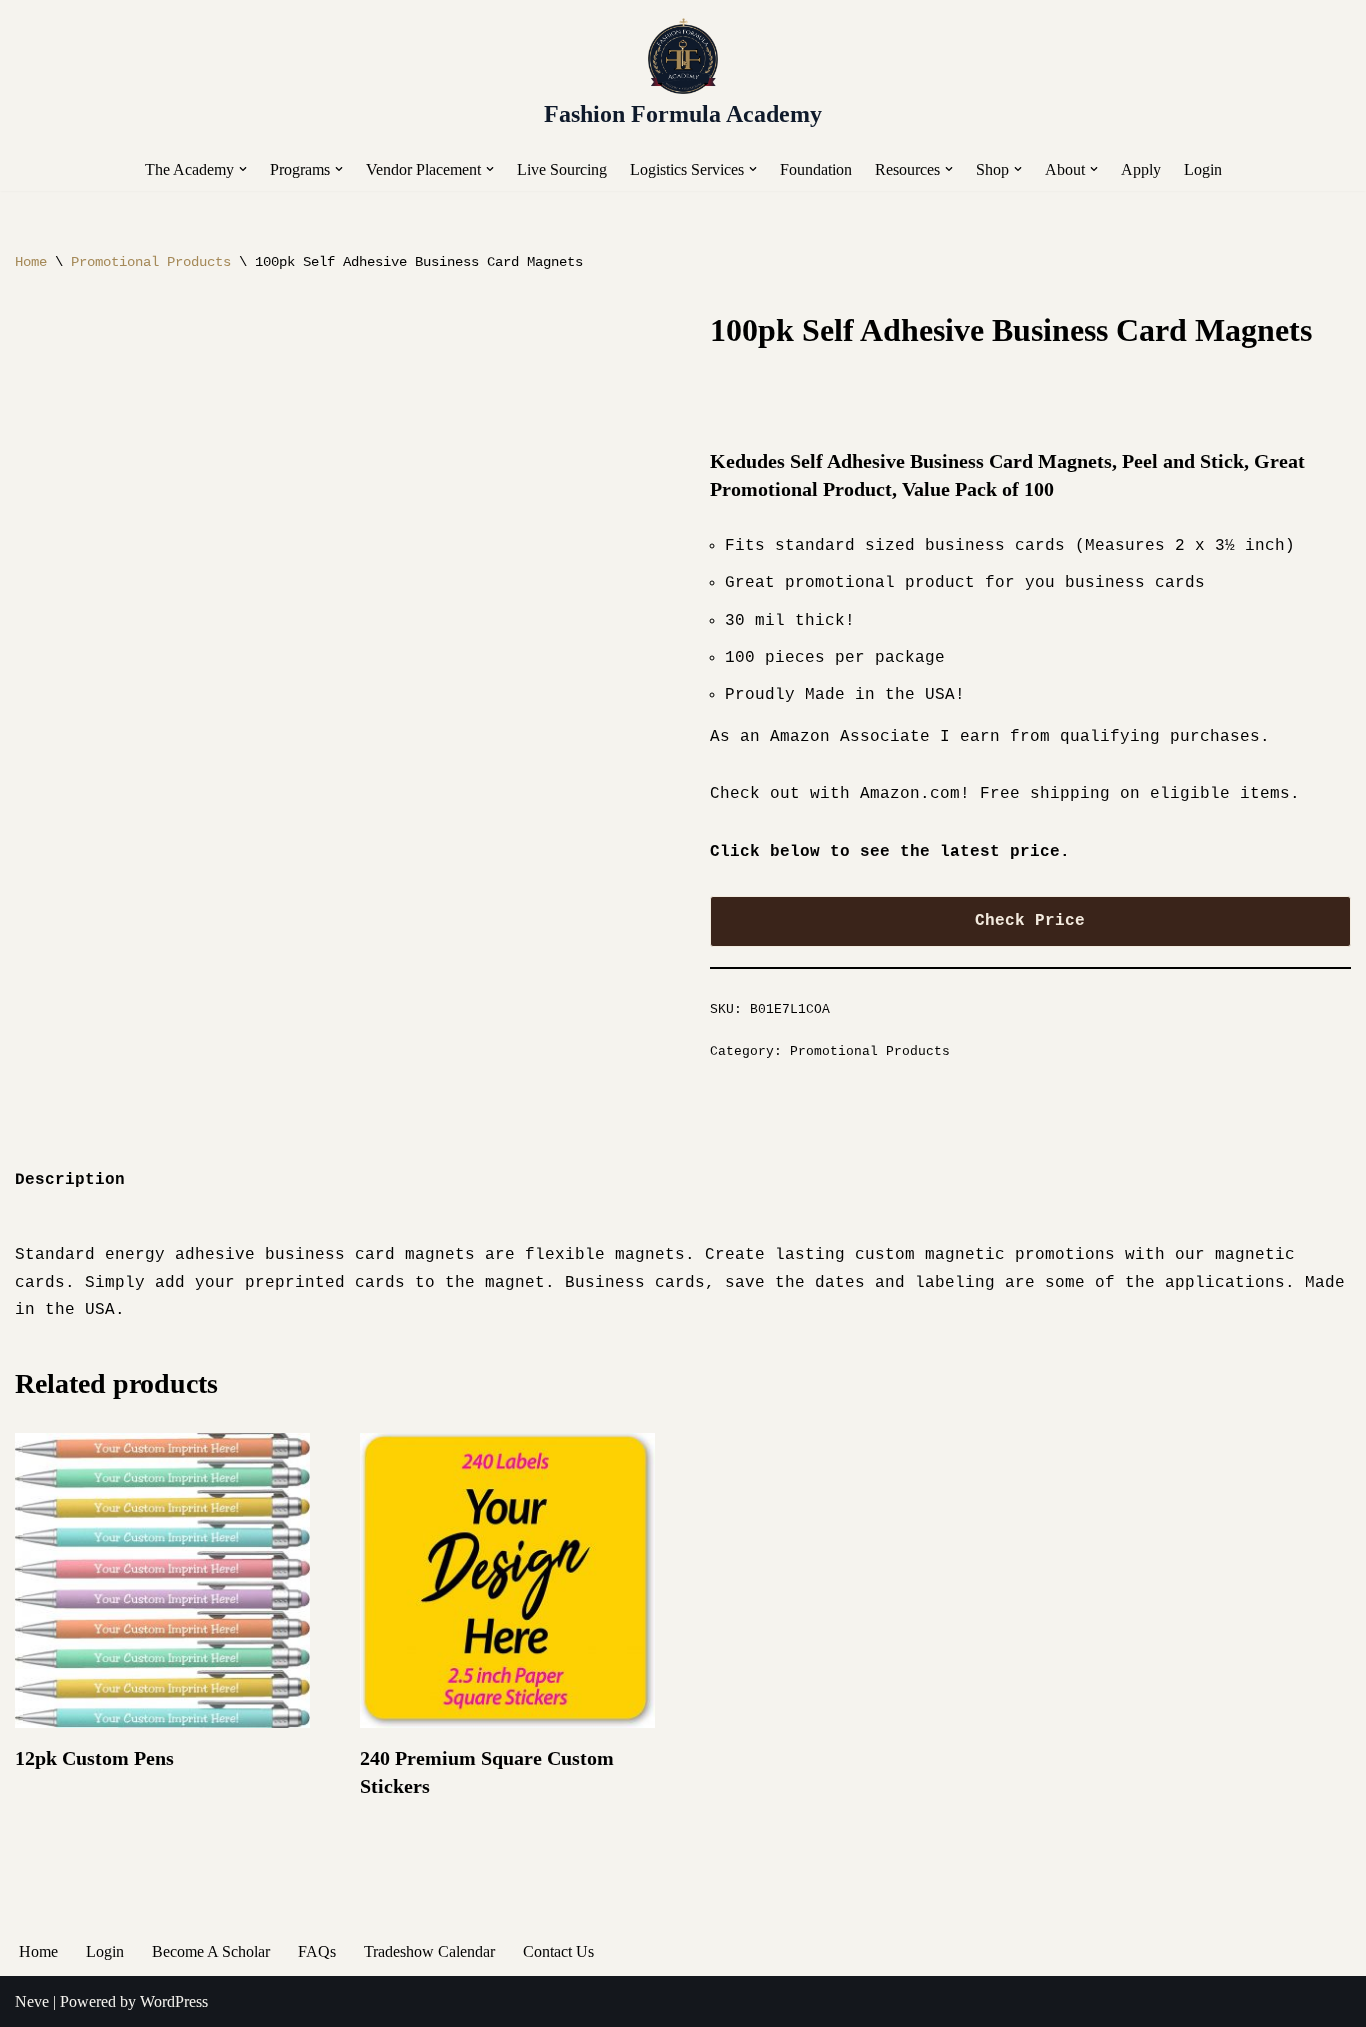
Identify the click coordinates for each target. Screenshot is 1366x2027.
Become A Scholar (211, 1951)
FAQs (317, 1951)
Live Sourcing (562, 169)
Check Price (1030, 921)
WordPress (174, 2001)
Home (31, 262)
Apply (1141, 169)
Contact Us (558, 1951)
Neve (32, 2001)
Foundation (816, 169)
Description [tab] (70, 1180)
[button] (243, 169)
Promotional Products (151, 262)
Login (1203, 169)
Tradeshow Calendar (429, 1951)
